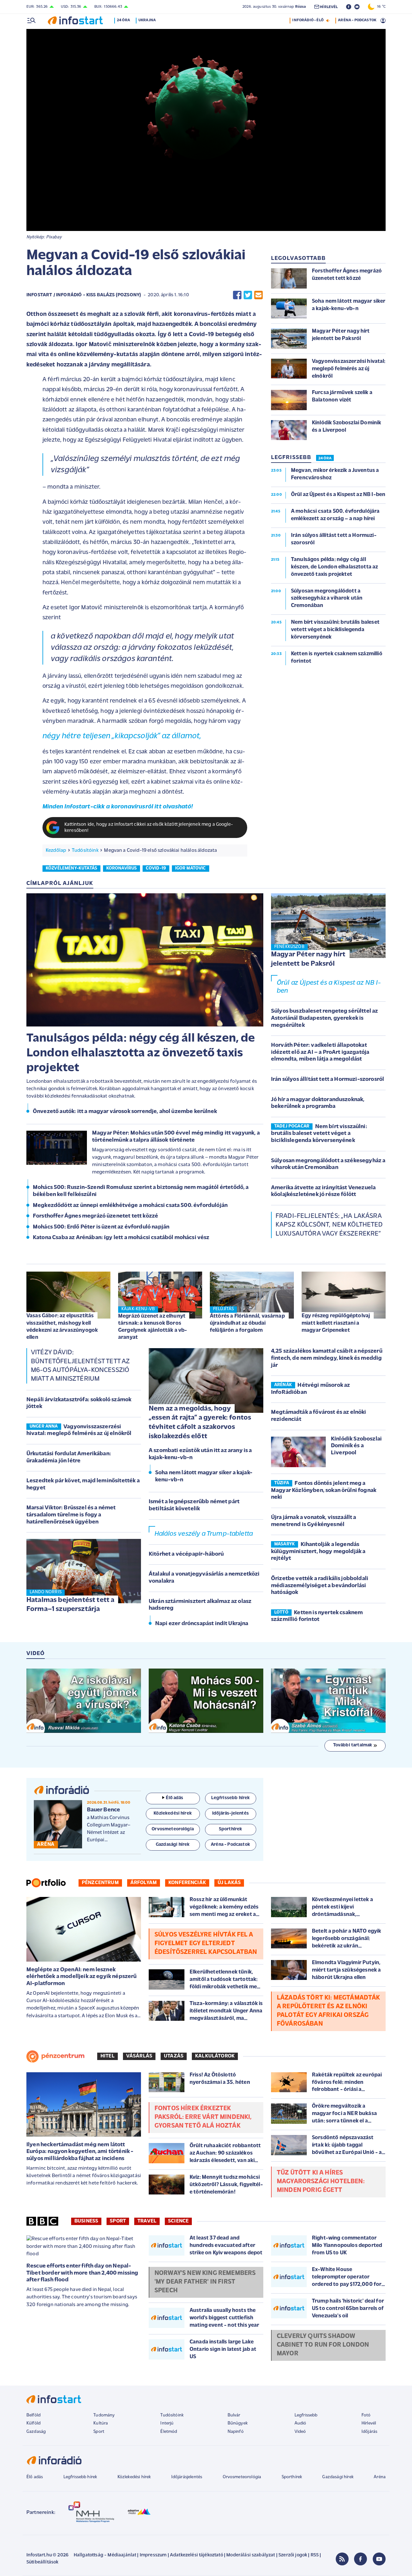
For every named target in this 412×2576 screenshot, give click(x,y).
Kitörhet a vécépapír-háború (186, 1554)
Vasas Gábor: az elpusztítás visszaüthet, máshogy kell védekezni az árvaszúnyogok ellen (62, 1326)
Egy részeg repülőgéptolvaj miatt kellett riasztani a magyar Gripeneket (336, 1323)
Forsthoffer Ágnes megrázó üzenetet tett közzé (95, 1216)
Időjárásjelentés (187, 2477)
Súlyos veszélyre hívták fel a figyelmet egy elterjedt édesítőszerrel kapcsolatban (206, 1944)
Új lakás (229, 1883)
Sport (118, 2221)
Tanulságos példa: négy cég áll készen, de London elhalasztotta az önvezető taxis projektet (141, 1053)
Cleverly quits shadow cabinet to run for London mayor (323, 2345)
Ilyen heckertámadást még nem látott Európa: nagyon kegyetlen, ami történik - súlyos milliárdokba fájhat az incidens (80, 2152)
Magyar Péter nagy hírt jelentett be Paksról (308, 959)
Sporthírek (292, 2477)
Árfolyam (144, 1883)
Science (178, 2221)
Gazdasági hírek (338, 2477)
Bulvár (234, 2415)
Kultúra (101, 2423)
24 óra (123, 20)
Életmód (169, 2432)
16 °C (380, 7)
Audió (300, 2423)
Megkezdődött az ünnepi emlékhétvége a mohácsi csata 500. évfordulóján (130, 1206)
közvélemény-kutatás (71, 868)
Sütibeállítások (42, 2562)
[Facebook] (360, 2559)
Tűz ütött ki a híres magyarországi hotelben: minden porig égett (321, 2182)
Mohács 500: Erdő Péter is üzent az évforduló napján (101, 1227)
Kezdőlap (56, 851)
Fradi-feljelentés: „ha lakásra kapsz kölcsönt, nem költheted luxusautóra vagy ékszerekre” (329, 1225)
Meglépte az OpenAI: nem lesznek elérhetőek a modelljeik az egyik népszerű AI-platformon (82, 1977)
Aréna (380, 2477)
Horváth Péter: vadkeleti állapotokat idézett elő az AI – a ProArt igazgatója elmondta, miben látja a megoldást (320, 1052)
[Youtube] (379, 2559)
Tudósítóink (85, 851)
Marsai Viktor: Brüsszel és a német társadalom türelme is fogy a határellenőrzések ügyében (71, 1515)
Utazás (174, 2056)
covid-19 (156, 868)
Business (86, 2221)
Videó (300, 2432)
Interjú (167, 2423)
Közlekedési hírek (134, 2477)
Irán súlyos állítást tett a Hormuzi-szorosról (328, 1080)
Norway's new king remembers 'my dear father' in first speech (205, 2282)
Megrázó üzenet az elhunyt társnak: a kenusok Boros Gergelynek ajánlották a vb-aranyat (153, 1327)
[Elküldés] (258, 295)
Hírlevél (369, 2423)
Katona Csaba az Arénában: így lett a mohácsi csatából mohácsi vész (121, 1238)
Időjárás (369, 2432)
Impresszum (153, 2555)
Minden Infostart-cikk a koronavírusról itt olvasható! (118, 807)
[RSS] (342, 2559)
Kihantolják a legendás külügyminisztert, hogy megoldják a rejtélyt (318, 1552)
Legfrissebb (306, 2415)
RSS (315, 2555)
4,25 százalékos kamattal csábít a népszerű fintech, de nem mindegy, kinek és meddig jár (327, 1358)
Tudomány (104, 2415)
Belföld (33, 2415)
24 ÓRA (325, 458)
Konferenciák (187, 1883)
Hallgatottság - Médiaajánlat (105, 2555)
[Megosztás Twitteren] (248, 295)
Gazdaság (36, 2432)
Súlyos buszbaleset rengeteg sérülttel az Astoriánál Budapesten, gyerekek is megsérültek (324, 1018)
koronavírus (122, 868)
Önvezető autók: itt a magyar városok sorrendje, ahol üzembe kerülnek (125, 1112)
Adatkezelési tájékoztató (197, 2555)
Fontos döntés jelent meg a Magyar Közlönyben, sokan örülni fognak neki (324, 1490)
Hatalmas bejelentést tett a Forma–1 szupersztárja (70, 1605)
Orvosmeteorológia (242, 2477)
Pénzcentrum (100, 1883)
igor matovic (191, 868)
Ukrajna (147, 20)
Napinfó (236, 2432)
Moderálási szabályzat (251, 2555)
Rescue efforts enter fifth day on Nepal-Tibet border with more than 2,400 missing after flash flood (82, 2273)
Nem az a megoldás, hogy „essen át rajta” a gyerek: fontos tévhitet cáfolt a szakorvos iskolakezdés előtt (200, 1423)
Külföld (33, 2423)
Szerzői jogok (293, 2555)
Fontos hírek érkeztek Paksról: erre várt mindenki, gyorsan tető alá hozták (203, 2117)
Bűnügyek (238, 2423)
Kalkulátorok (215, 2056)
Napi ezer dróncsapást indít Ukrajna (202, 1624)
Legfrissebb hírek (80, 2477)
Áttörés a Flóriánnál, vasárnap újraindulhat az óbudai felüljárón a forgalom (247, 1323)
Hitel (108, 2056)
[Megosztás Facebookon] (237, 295)
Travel (147, 2221)
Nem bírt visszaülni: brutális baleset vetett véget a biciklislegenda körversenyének (319, 1134)
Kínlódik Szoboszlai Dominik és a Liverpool (356, 1446)
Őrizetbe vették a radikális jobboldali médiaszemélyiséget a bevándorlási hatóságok (320, 1586)
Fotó (366, 2415)
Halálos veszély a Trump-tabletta (204, 1534)
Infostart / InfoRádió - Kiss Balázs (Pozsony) (84, 295)
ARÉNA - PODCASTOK (357, 20)
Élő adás (174, 1798)
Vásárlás (139, 2056)
